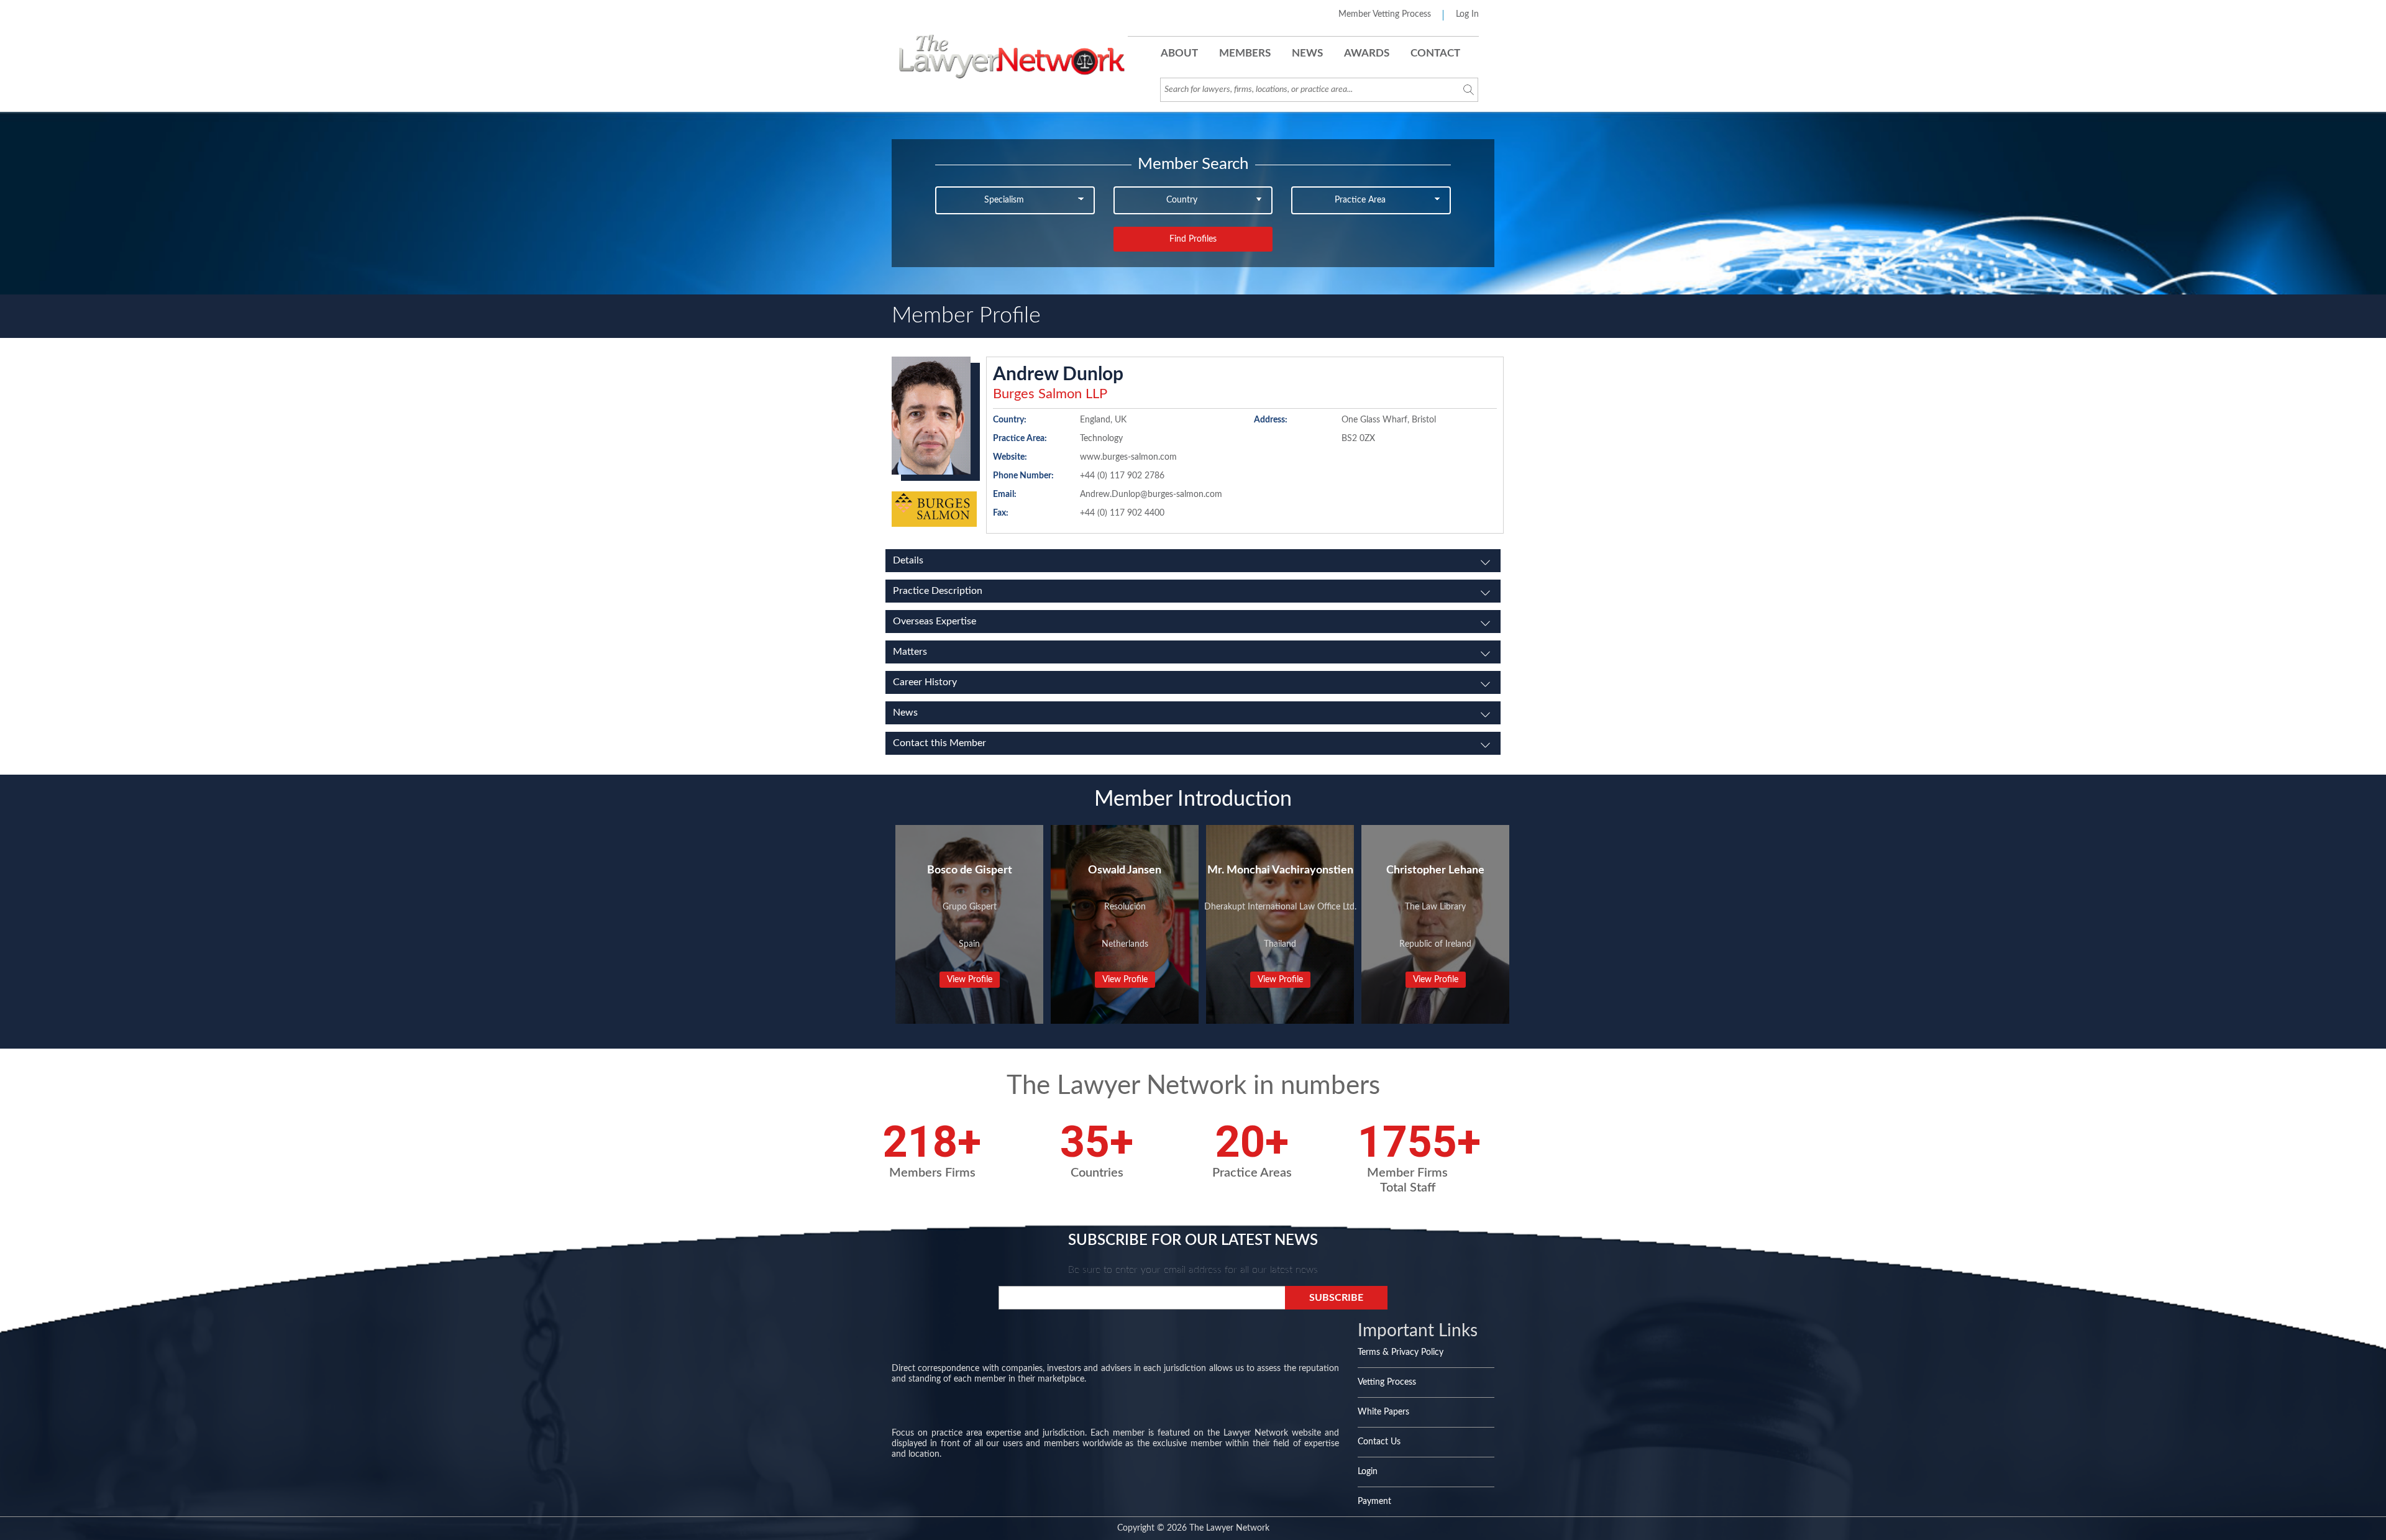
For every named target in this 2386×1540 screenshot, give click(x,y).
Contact (1435, 53)
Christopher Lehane (1435, 870)
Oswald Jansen (1125, 870)
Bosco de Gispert (970, 870)
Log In (1467, 14)
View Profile (970, 980)
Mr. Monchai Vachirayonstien (1280, 870)
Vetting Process (1387, 1382)
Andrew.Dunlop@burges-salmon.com (1151, 494)
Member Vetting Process (1385, 14)
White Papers (1383, 1412)
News (1307, 53)
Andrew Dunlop (1058, 375)
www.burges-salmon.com (1128, 457)
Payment (1374, 1501)
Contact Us (1379, 1442)
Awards (1367, 53)
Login (1368, 1472)
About (1179, 53)
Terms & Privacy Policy (1401, 1352)
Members (1245, 53)
